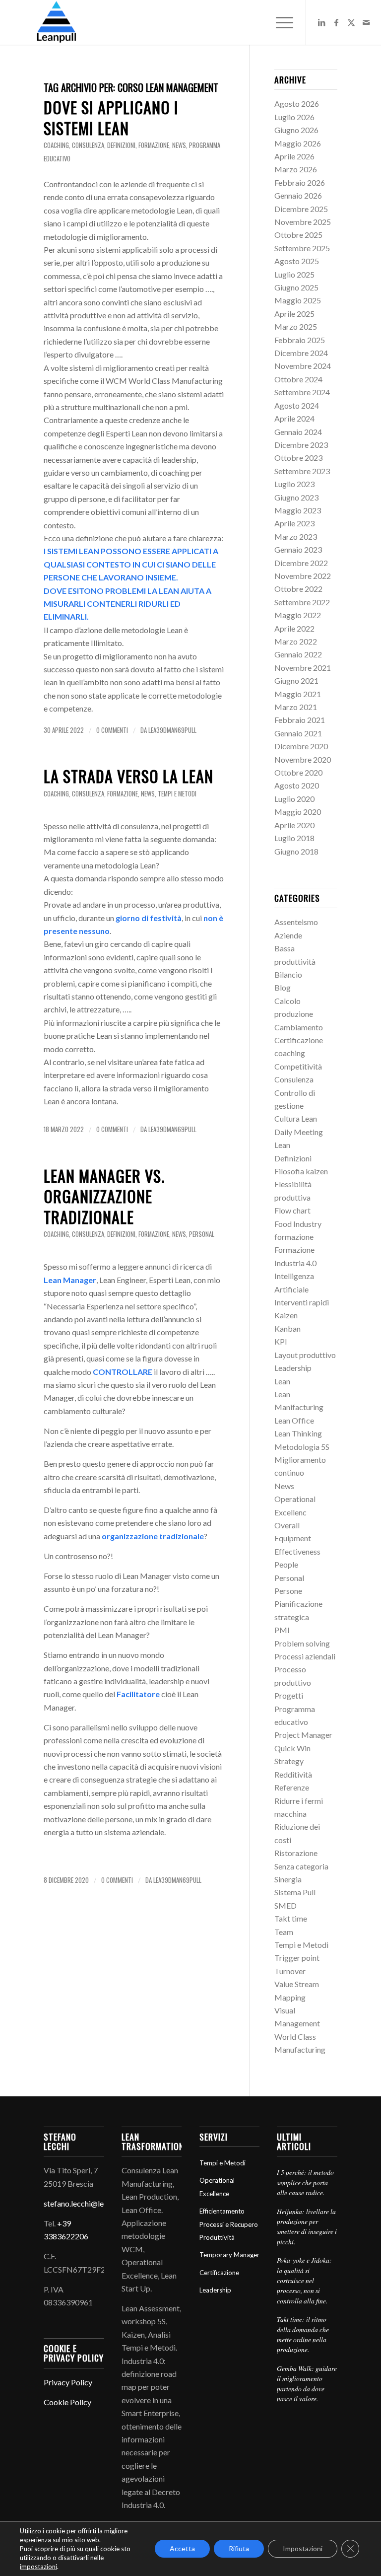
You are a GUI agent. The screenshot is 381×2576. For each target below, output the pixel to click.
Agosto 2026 (297, 104)
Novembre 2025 (303, 222)
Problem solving (302, 1643)
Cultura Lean (296, 1118)
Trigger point (297, 1958)
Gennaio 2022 (298, 654)
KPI (281, 1341)
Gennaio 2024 (298, 432)
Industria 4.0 (295, 1263)
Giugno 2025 (296, 287)
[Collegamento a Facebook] (336, 22)
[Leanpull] (56, 22)
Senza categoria (301, 1866)
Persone (288, 1591)
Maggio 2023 (298, 510)
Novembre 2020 (303, 759)
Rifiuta (239, 2548)
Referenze (292, 1787)
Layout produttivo (305, 1355)
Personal (202, 1234)
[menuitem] (280, 22)
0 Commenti (112, 730)
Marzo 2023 (296, 537)
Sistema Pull (295, 1892)
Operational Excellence (217, 2187)
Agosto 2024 (297, 405)
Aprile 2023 (294, 523)
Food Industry (298, 1224)
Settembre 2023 (302, 471)
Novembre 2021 (303, 668)
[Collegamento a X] (351, 22)
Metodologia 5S (302, 1447)
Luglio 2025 (294, 274)
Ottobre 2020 (298, 772)
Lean (282, 1381)
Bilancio (288, 974)
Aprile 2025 (294, 314)
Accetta (182, 2548)
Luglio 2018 (294, 838)
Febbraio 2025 (300, 340)
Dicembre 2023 (301, 445)
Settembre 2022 (302, 602)
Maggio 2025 (298, 300)
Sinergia (288, 1879)
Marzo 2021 (296, 707)
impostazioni (38, 2567)
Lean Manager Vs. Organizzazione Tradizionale (104, 1196)
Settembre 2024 (302, 392)
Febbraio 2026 (300, 182)
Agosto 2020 (297, 785)
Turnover (290, 1971)
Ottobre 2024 (298, 379)
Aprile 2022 (294, 628)
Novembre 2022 (303, 576)
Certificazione (299, 1040)
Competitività (298, 1066)
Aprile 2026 (294, 156)
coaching (56, 145)
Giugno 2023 (296, 497)
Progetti (289, 1695)
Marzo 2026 (296, 169)
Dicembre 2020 (301, 746)
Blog (283, 987)
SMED (286, 1905)
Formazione (294, 1250)
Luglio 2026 (294, 117)
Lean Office (294, 1420)
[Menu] (280, 22)
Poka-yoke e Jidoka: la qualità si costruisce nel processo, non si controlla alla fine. (304, 2280)
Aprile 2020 (294, 825)
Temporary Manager (229, 2255)
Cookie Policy (67, 2402)
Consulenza (88, 145)
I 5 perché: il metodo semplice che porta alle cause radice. (305, 2182)
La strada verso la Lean (128, 776)
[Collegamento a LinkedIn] (321, 22)
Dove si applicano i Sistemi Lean (111, 117)
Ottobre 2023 (298, 458)
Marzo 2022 (296, 641)
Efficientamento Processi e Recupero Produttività (229, 2224)
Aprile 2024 (294, 418)
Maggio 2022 (298, 615)
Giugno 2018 (296, 851)
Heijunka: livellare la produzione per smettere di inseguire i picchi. (307, 2226)
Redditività (293, 1774)
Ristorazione (296, 1853)
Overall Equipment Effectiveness (297, 1538)
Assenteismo (296, 922)
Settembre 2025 (302, 248)
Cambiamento (299, 1027)
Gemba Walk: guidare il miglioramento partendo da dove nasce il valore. (307, 2383)
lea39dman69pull (172, 730)
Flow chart (292, 1210)
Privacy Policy (68, 2382)
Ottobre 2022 (298, 589)
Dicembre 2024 (301, 353)
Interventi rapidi (302, 1302)
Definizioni (121, 145)
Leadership (293, 1368)
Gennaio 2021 (298, 733)
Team (284, 1932)
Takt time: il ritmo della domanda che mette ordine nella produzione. (303, 2334)
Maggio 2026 (298, 143)
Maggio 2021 (298, 694)
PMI (282, 1630)
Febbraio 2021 (300, 720)
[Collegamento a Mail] (366, 22)
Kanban (287, 1328)
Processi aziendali (305, 1656)
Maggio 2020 (298, 812)
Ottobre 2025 (298, 235)
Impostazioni (303, 2548)
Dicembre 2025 (301, 209)
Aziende (288, 935)
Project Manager (303, 1735)
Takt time (291, 1918)
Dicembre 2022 (301, 563)
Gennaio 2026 (298, 195)
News (179, 145)
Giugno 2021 (296, 680)
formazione (154, 145)
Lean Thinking (298, 1433)
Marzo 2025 (296, 326)
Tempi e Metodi (177, 794)
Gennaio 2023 (298, 549)
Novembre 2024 (303, 366)
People (286, 1564)
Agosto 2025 (297, 261)
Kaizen (286, 1315)
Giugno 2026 (296, 130)
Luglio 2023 (294, 484)
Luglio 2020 (294, 799)
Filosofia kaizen (301, 1171)
